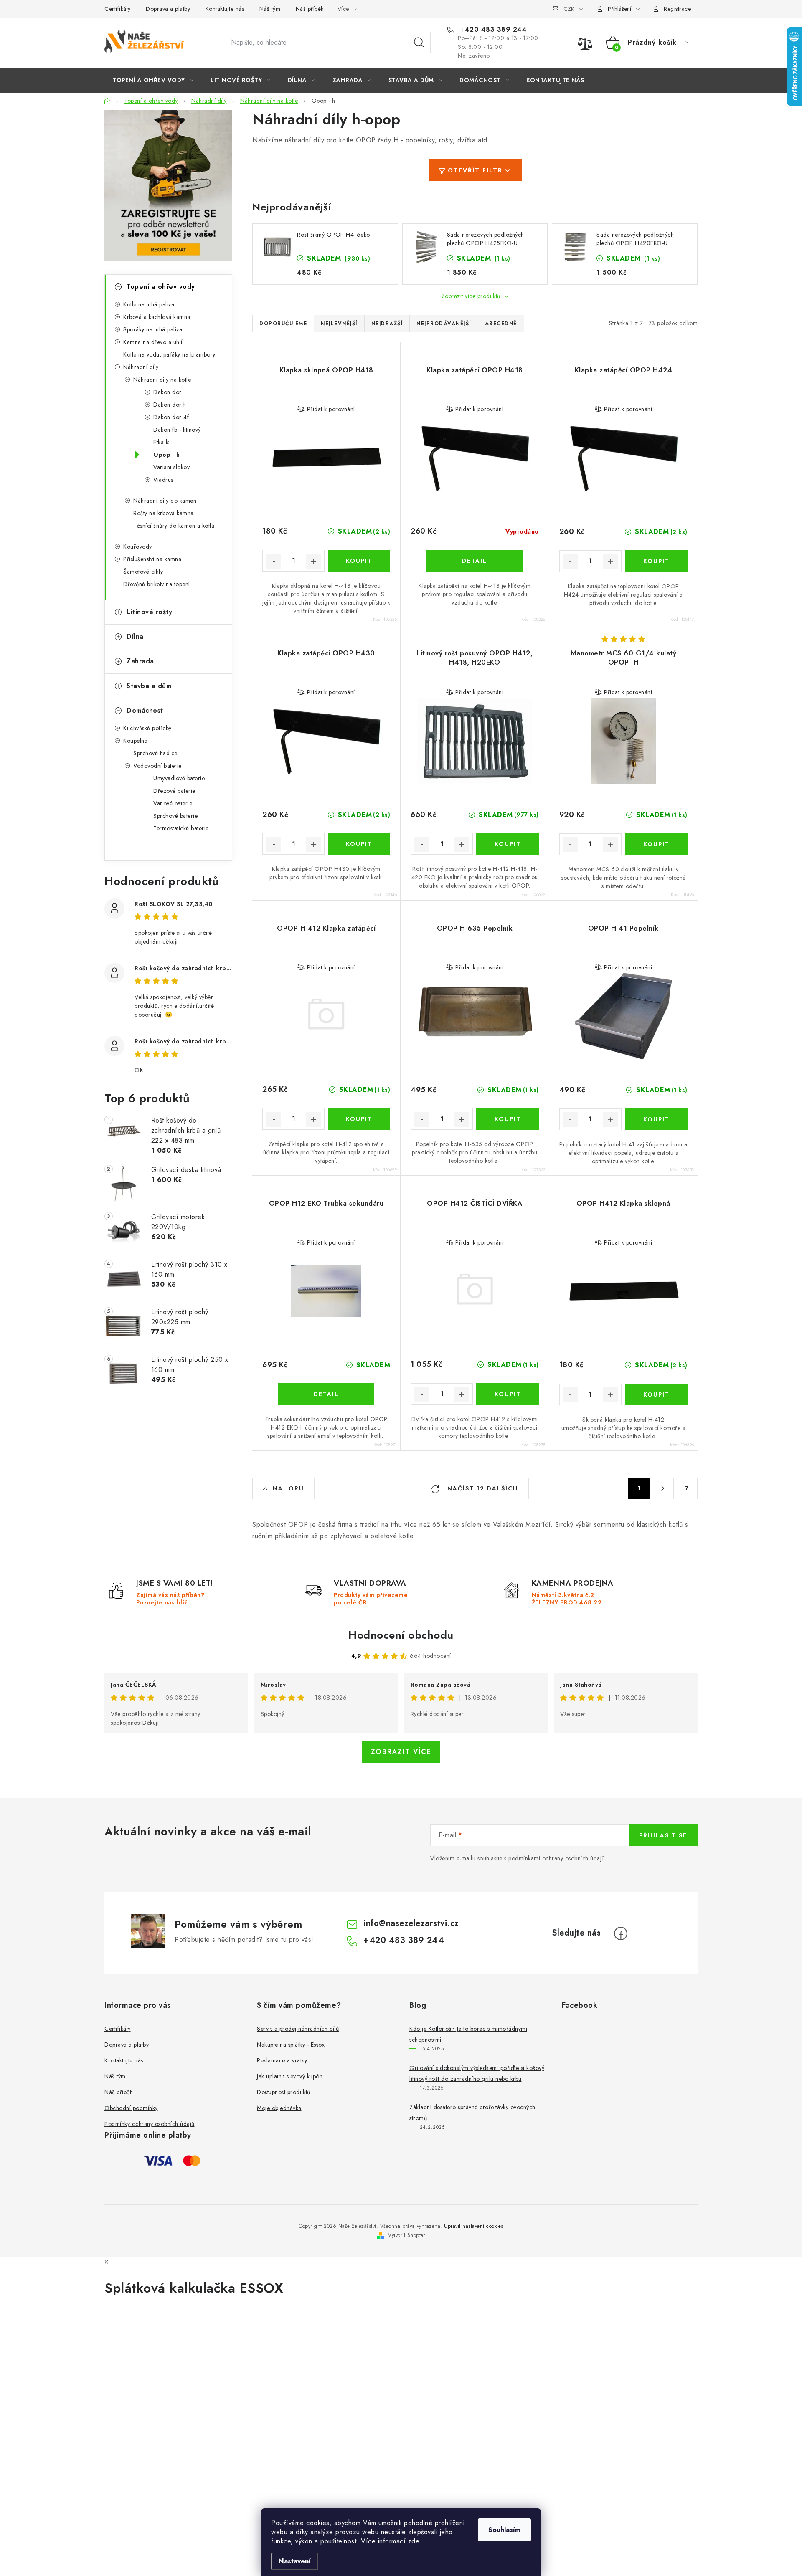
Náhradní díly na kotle (162, 380)
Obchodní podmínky (131, 2108)
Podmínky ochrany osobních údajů (150, 2124)
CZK (569, 9)
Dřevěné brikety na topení (157, 584)
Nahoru (288, 1488)
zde (414, 2541)
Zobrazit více (401, 1752)
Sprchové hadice (155, 753)
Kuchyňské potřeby (147, 728)
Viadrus (163, 480)
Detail (475, 561)
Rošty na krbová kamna (164, 513)
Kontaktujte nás (225, 9)
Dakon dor (168, 392)
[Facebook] (621, 1933)
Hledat (419, 43)
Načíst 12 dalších (482, 1488)
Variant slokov (171, 467)
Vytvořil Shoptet (406, 2235)
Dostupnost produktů (284, 2092)
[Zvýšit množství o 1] (313, 561)
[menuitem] (153, 80)
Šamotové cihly (143, 572)
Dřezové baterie (174, 791)
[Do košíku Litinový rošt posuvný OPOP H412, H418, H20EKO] (507, 844)
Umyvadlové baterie (179, 778)
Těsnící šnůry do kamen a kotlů (174, 526)
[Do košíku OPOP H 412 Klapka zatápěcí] (359, 1119)
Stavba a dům (149, 686)
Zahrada (140, 661)
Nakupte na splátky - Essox (291, 2045)
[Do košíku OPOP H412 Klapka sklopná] (656, 1394)
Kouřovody (138, 547)
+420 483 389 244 (492, 30)
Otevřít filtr (475, 170)
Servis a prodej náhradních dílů (298, 2029)
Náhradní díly (141, 367)
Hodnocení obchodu (401, 1635)
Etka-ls (161, 442)
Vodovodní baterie (157, 766)
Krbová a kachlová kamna (157, 317)
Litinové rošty (149, 612)
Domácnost (145, 710)
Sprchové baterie (175, 816)
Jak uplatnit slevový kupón (290, 2076)
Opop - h (166, 455)
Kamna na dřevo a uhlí (153, 342)
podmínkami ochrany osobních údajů (557, 1858)
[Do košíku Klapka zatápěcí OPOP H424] (656, 561)
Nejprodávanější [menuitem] (444, 324)
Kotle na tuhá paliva (149, 304)
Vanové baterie (173, 803)
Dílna (135, 636)
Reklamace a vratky (282, 2060)
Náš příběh (310, 9)
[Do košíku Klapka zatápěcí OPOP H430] (359, 844)
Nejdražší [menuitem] (387, 324)
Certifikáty (118, 9)
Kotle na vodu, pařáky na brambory (169, 354)
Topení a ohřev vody (161, 287)
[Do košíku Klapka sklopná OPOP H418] (359, 561)
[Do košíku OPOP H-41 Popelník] (656, 1119)
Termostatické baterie (181, 828)
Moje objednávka (279, 2108)
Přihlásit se (663, 1835)
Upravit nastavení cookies (474, 2226)
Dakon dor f (169, 405)
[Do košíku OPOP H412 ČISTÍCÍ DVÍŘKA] (507, 1394)
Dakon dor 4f (171, 417)
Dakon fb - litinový (177, 430)
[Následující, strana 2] (663, 1488)
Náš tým (270, 9)
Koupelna (135, 741)
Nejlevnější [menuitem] (339, 324)
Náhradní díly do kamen (165, 501)
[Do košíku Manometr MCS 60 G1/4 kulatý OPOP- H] (656, 844)
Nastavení (295, 2561)
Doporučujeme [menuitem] (283, 324)
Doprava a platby (168, 9)
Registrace (677, 9)
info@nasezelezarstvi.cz (411, 1923)
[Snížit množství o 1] (274, 561)
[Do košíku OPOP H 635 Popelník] (507, 1119)
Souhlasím (504, 2530)
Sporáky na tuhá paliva (153, 329)
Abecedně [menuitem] (501, 324)
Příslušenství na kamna (152, 559)
